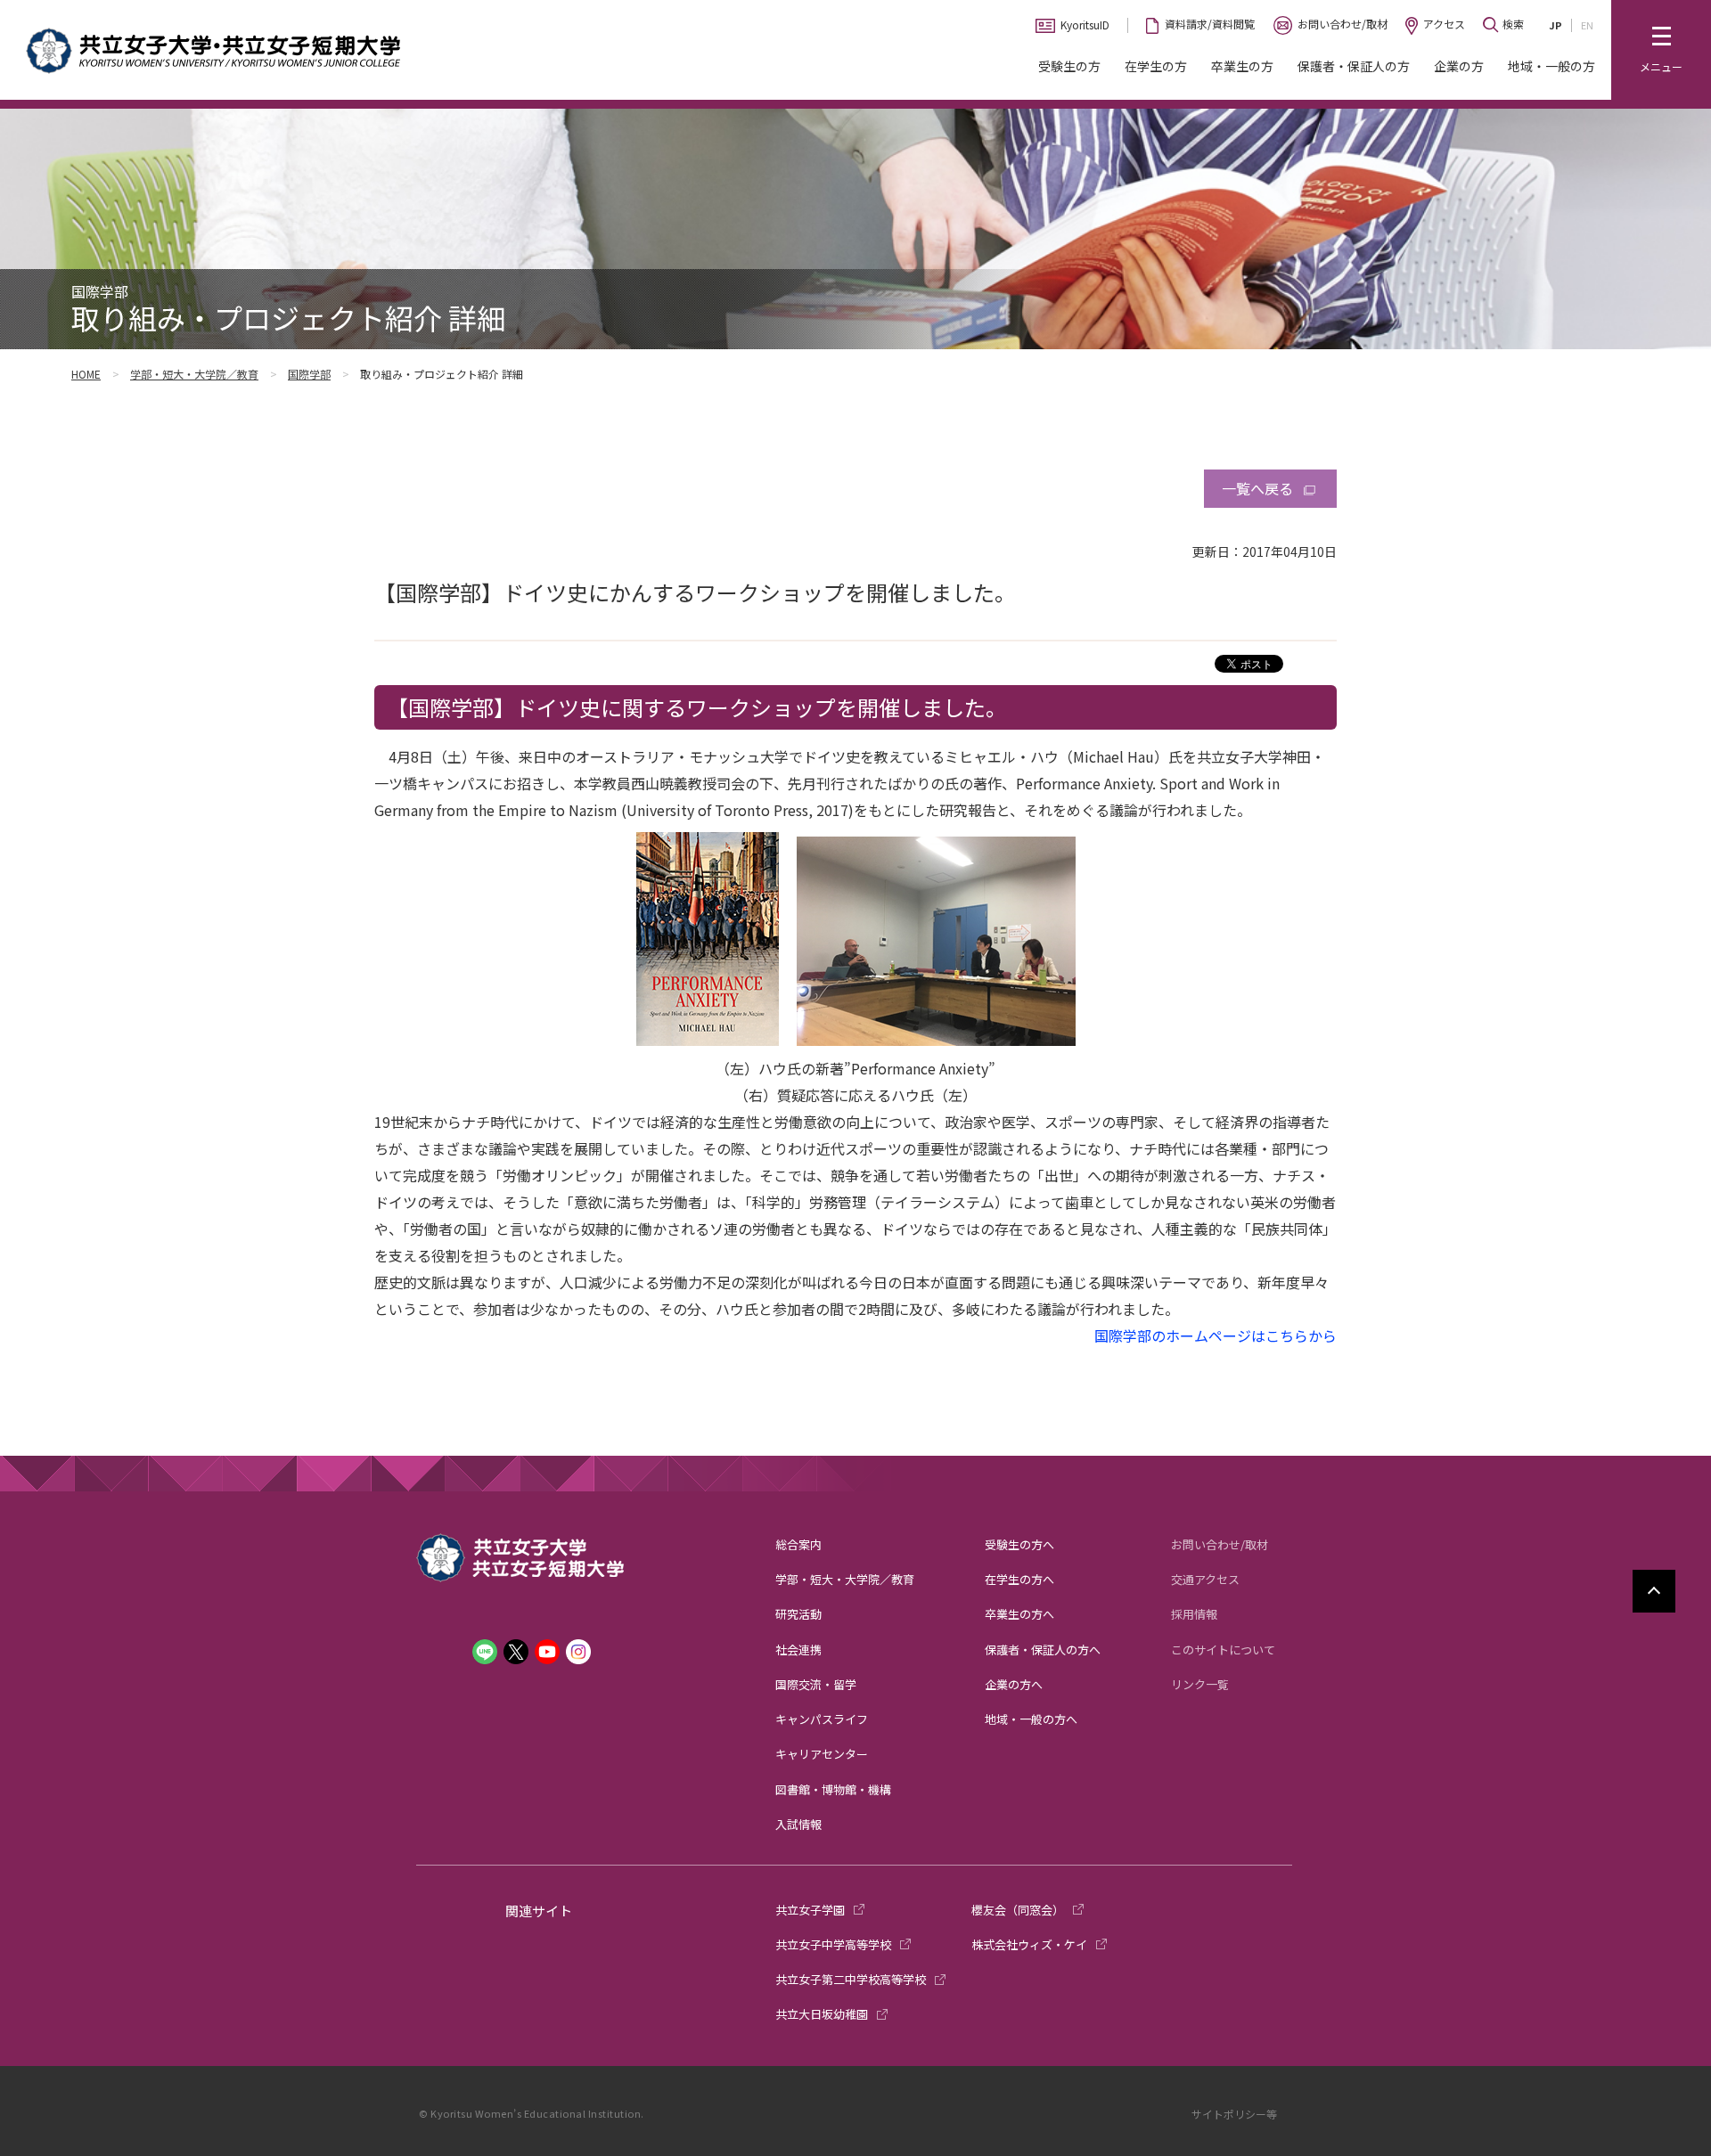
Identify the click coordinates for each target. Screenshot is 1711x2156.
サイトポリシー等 (1234, 2114)
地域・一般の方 (1551, 66)
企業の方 (1459, 66)
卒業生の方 (1242, 66)
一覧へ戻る (1257, 488)
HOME (86, 374)
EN (1587, 25)
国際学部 (309, 374)
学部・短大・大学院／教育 (194, 374)
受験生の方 (1069, 66)
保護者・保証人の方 (1354, 66)
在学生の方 (1156, 66)
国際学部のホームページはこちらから (1216, 1335)
